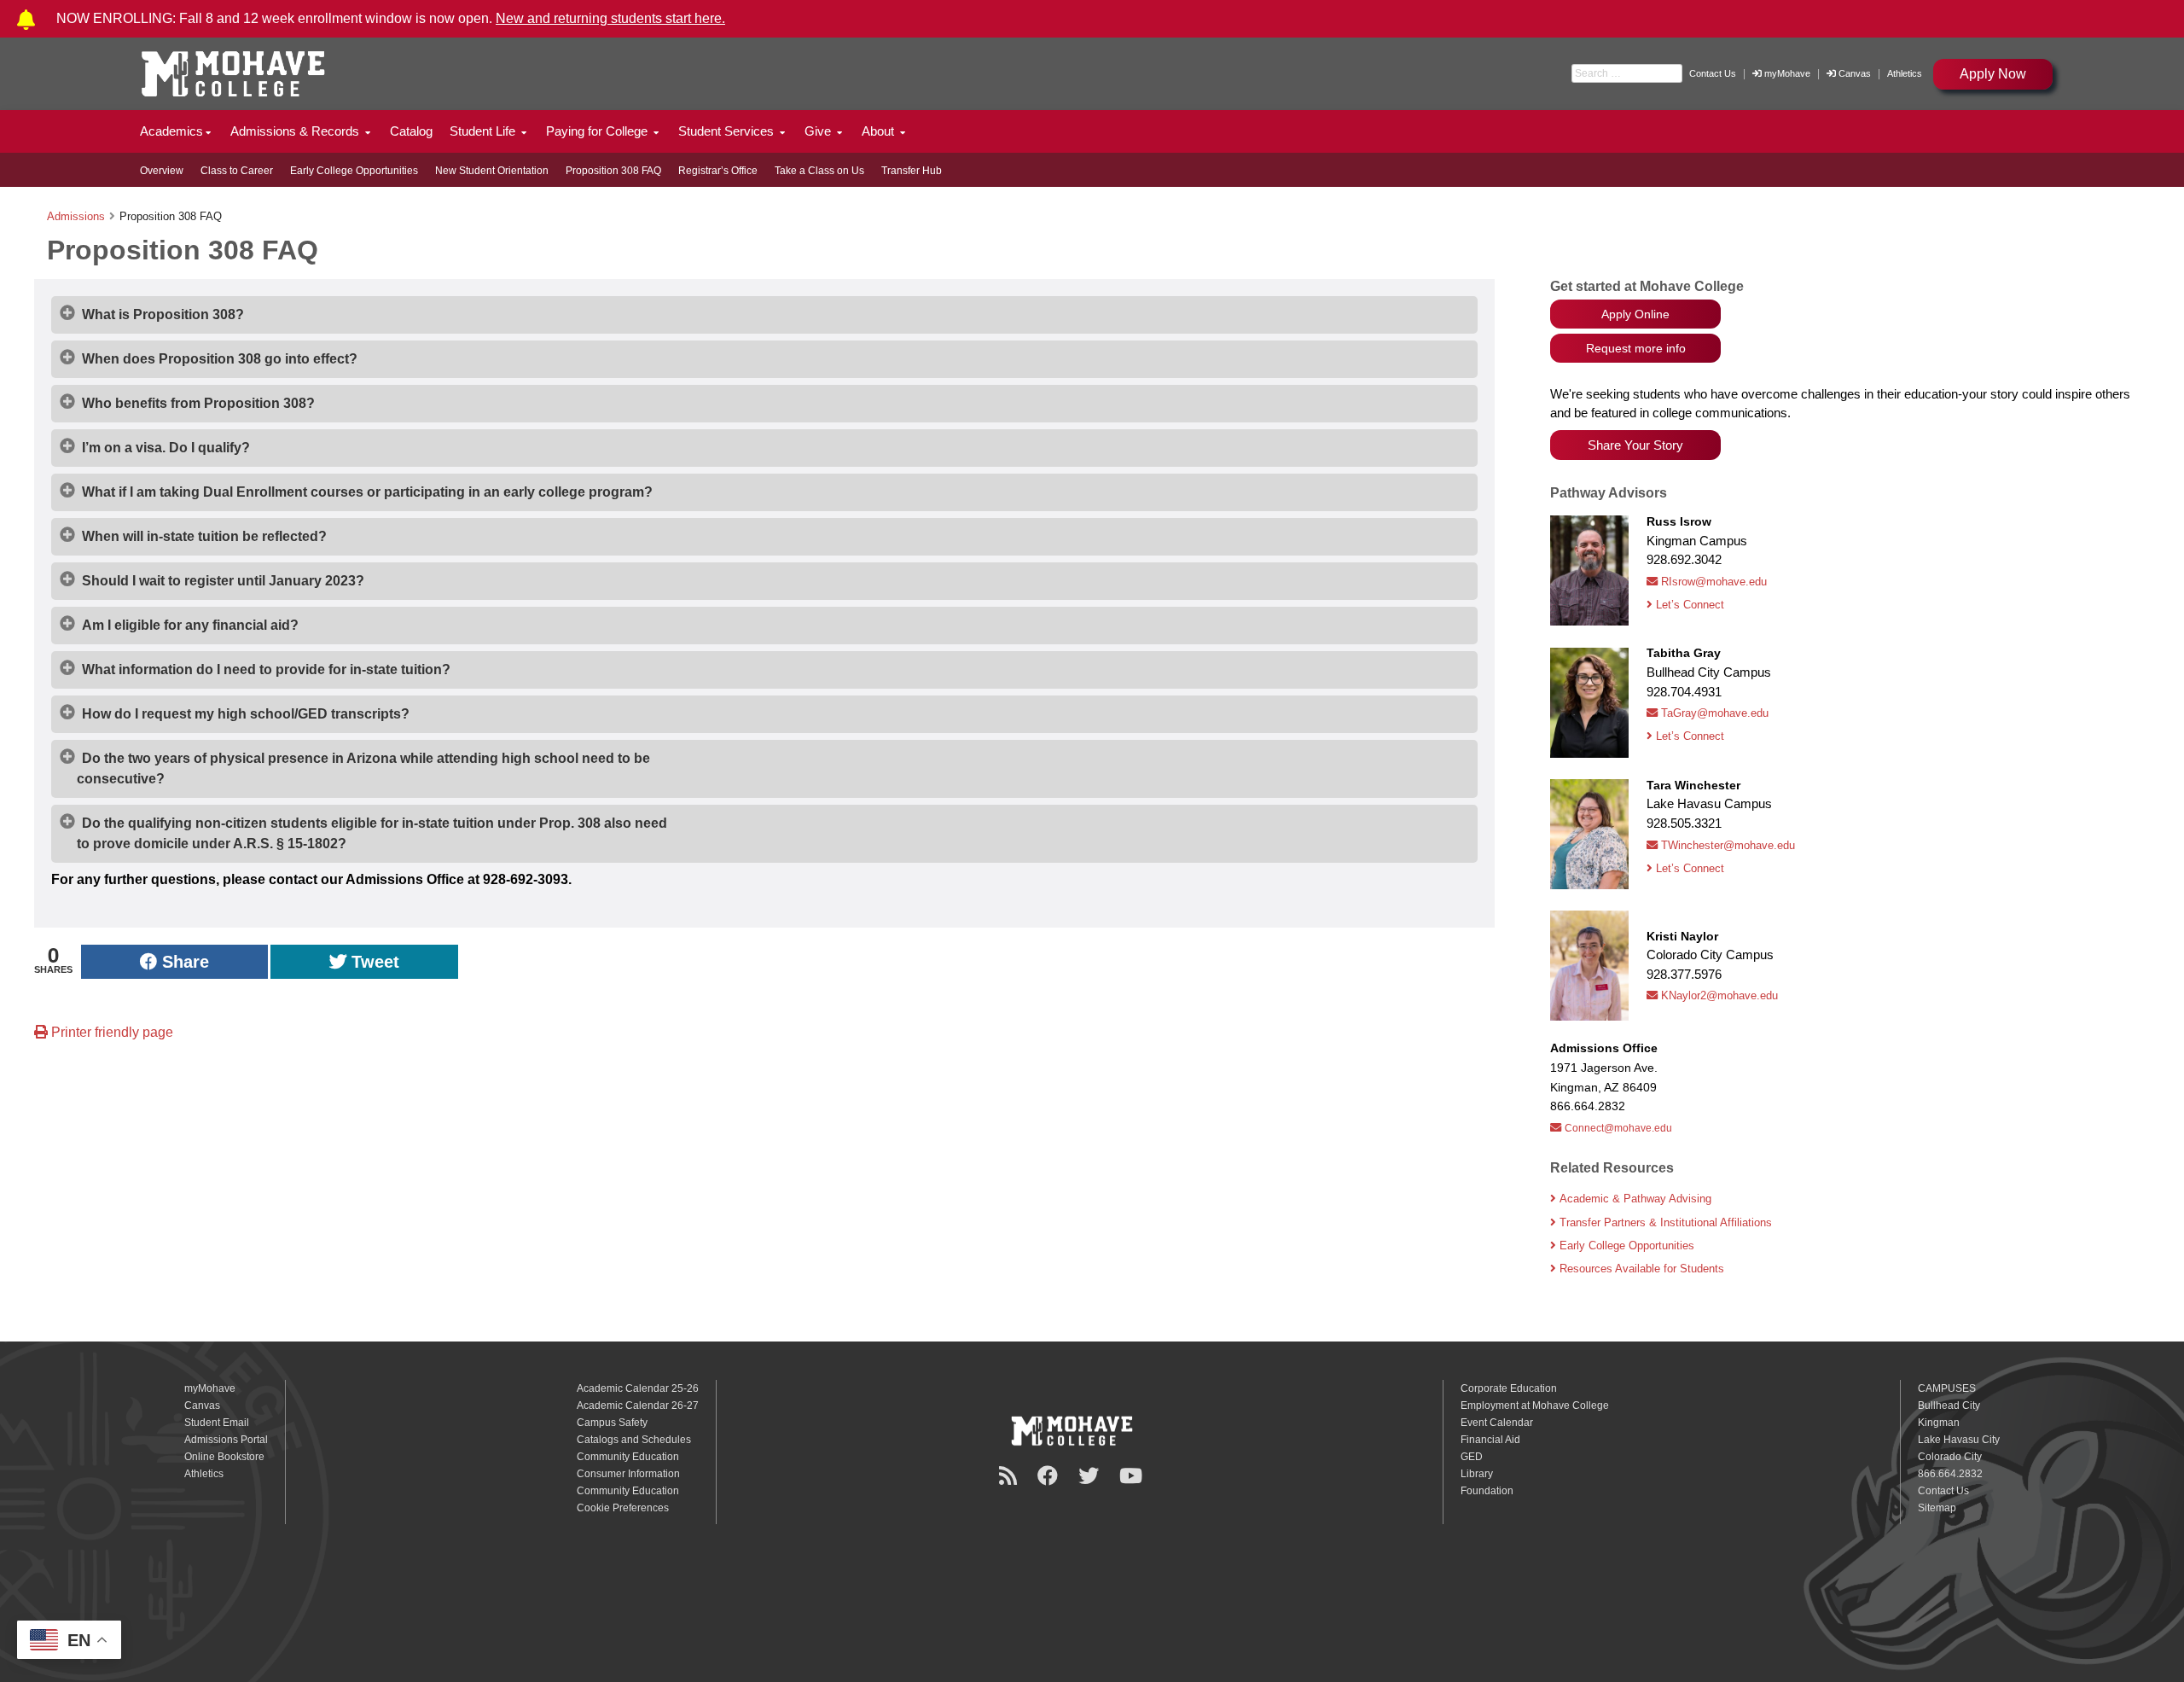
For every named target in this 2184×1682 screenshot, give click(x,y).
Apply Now (1993, 74)
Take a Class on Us (819, 171)
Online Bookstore (224, 1457)
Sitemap (1937, 1508)
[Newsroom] (1011, 1476)
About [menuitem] (880, 131)
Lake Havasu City (1959, 1440)
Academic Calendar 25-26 (638, 1388)
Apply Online (1635, 314)
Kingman (1939, 1423)
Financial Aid (1490, 1440)
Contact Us (1713, 73)
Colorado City (1950, 1457)
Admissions (76, 216)
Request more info (1636, 348)
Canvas (1855, 73)
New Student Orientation (492, 171)
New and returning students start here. (610, 18)
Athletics (1905, 73)
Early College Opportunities (354, 171)
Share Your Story (1635, 445)
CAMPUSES (1947, 1388)
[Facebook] (1050, 1476)
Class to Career (237, 171)
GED (1472, 1457)
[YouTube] (1133, 1476)
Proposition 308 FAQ (613, 171)
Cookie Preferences (623, 1508)
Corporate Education (1509, 1388)
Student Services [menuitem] (728, 131)
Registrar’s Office (718, 171)
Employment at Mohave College (1535, 1406)
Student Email (217, 1423)
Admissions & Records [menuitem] (296, 131)
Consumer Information (628, 1474)
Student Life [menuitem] (484, 131)
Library (1477, 1474)
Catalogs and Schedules (634, 1440)
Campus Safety (612, 1423)
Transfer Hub (912, 171)
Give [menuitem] (819, 131)
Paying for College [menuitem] (598, 131)
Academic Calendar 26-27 (638, 1406)
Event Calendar (1497, 1423)
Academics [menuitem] (171, 131)
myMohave (1786, 73)
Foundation (1487, 1491)
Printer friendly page (110, 1032)
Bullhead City (1949, 1406)
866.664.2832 (1950, 1474)
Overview (162, 171)
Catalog (411, 131)
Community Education (628, 1457)
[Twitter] (1091, 1476)
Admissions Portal (226, 1440)
